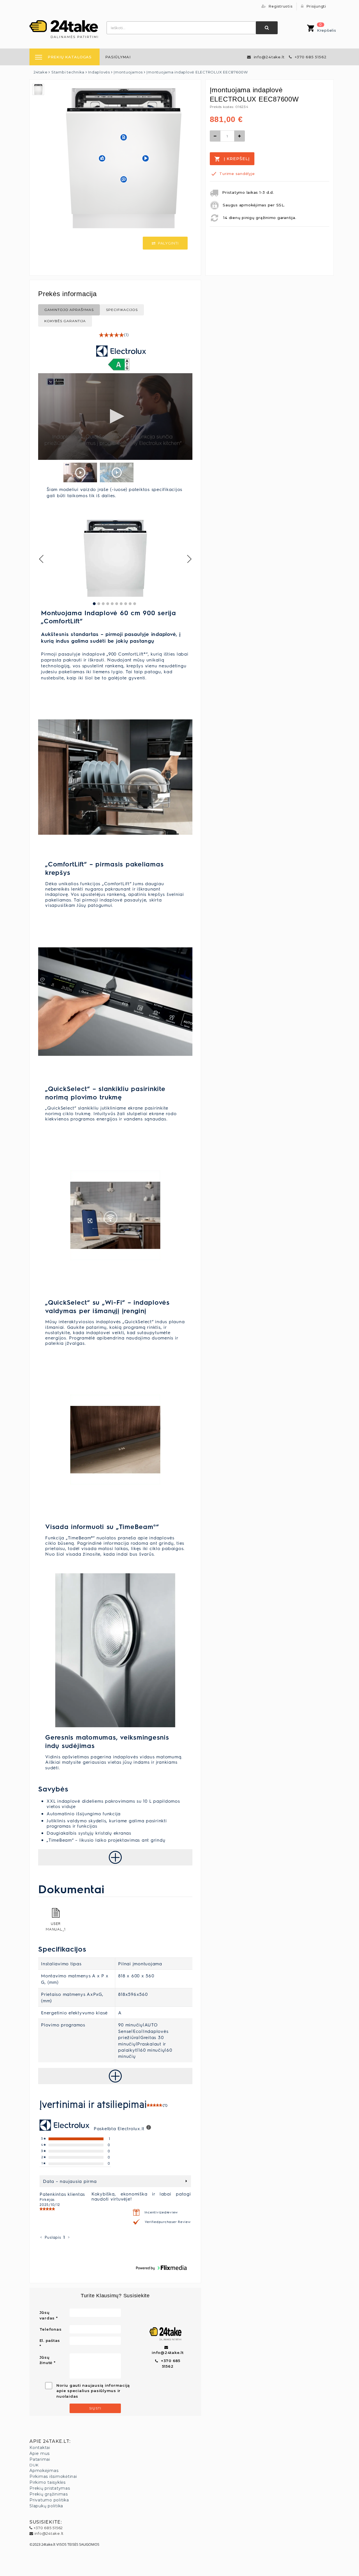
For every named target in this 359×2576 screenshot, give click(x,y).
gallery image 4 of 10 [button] (108, 604)
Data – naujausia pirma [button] (70, 2181)
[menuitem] (118, 57)
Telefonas (51, 2329)
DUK (34, 2465)
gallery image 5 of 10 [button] (112, 604)
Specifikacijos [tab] (122, 310)
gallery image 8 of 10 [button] (126, 604)
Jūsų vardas (47, 2315)
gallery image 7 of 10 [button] (121, 604)
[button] (115, 335)
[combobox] (181, 28)
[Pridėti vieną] (240, 136)
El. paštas (50, 2340)
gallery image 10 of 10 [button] (135, 604)
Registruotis (280, 6)
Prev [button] (42, 559)
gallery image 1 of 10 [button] (94, 604)
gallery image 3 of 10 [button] (103, 604)
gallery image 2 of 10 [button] (99, 604)
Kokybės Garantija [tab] (65, 321)
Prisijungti (316, 6)
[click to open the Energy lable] (119, 365)
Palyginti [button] (168, 243)
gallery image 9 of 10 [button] (130, 604)
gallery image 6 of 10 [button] (117, 604)
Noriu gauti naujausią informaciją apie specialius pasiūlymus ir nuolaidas (93, 2391)
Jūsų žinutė (46, 2360)
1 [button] (64, 2237)
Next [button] (189, 559)
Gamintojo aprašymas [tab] (69, 310)
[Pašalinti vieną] (215, 136)
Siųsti (95, 2408)
